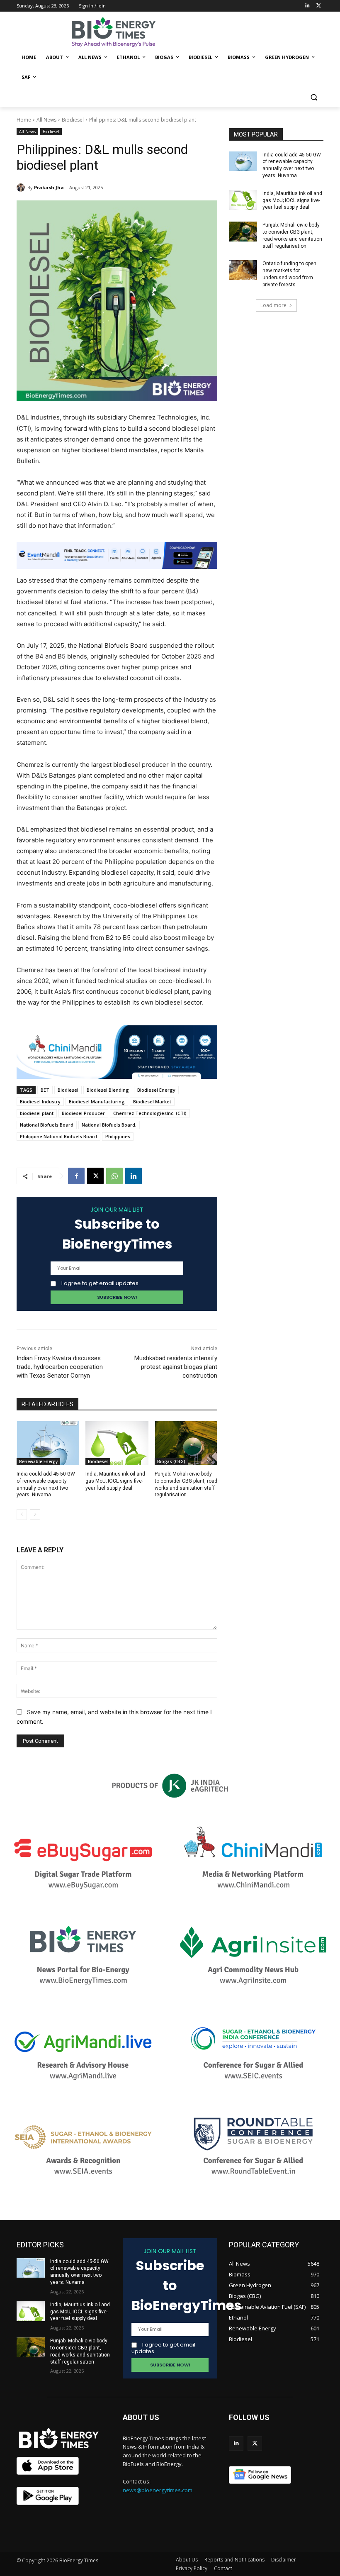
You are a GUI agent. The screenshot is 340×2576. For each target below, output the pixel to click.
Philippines (118, 1136)
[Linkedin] (307, 6)
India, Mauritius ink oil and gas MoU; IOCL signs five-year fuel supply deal (115, 1481)
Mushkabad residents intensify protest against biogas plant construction (176, 1367)
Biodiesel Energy (156, 1090)
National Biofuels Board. (109, 1125)
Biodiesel (73, 120)
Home (24, 120)
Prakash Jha (49, 187)
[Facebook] (76, 1176)
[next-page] (35, 1515)
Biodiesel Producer (83, 1113)
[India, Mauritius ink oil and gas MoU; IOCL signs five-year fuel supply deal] (117, 1443)
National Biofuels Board (47, 1125)
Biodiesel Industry (40, 1101)
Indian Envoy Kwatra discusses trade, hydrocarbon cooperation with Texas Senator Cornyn (60, 1367)
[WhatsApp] (114, 1176)
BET (45, 1090)
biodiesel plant (37, 1113)
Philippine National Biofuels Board (58, 1136)
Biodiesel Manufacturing (97, 1101)
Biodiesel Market (152, 1101)
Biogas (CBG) (171, 1461)
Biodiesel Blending (108, 1090)
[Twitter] (319, 6)
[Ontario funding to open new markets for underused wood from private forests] (243, 270)
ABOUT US (141, 2417)
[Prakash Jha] (22, 188)
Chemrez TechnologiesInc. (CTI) (150, 1113)
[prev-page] (22, 1515)
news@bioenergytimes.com (158, 2490)
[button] (314, 97)
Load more (273, 305)
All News (46, 120)
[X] (95, 1176)
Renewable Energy (38, 1461)
